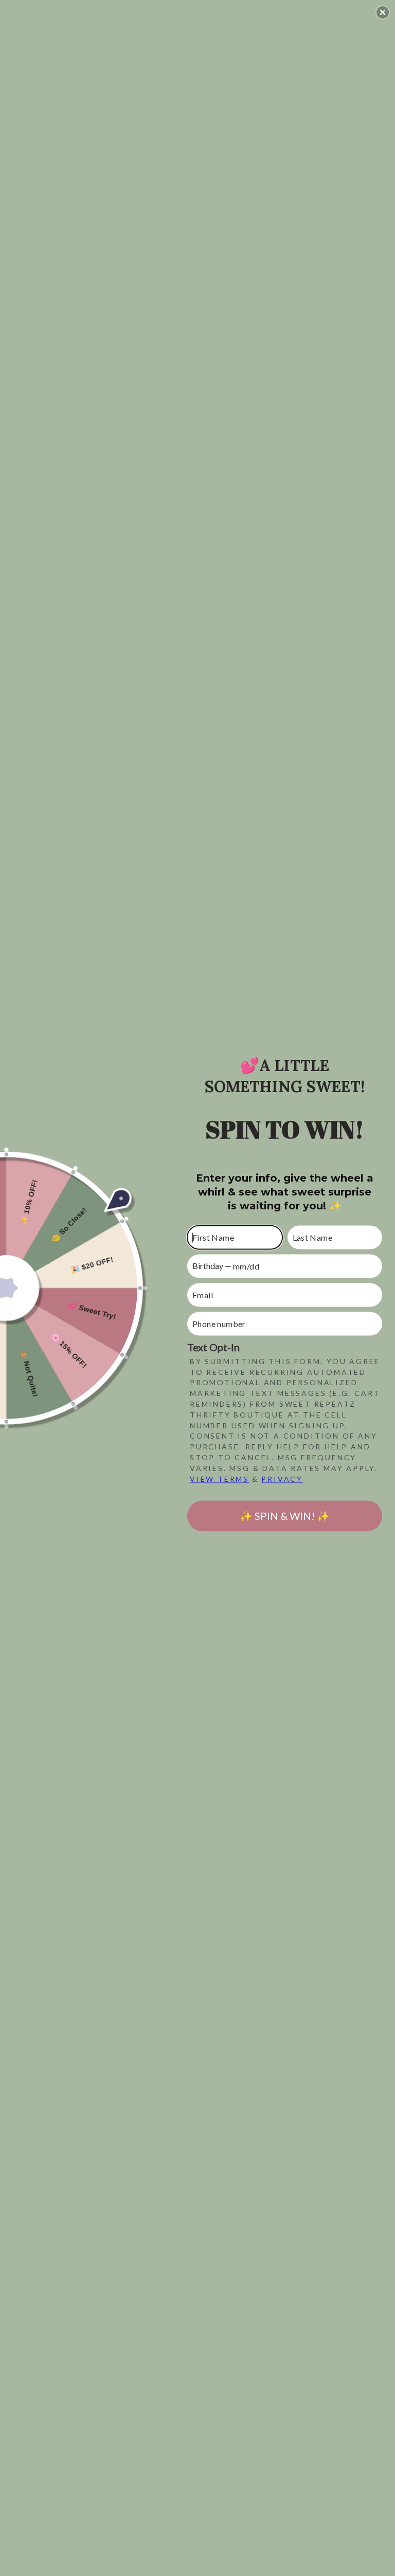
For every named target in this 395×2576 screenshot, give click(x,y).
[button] (383, 12)
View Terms (219, 1479)
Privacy (282, 1479)
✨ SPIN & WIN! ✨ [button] (285, 1516)
